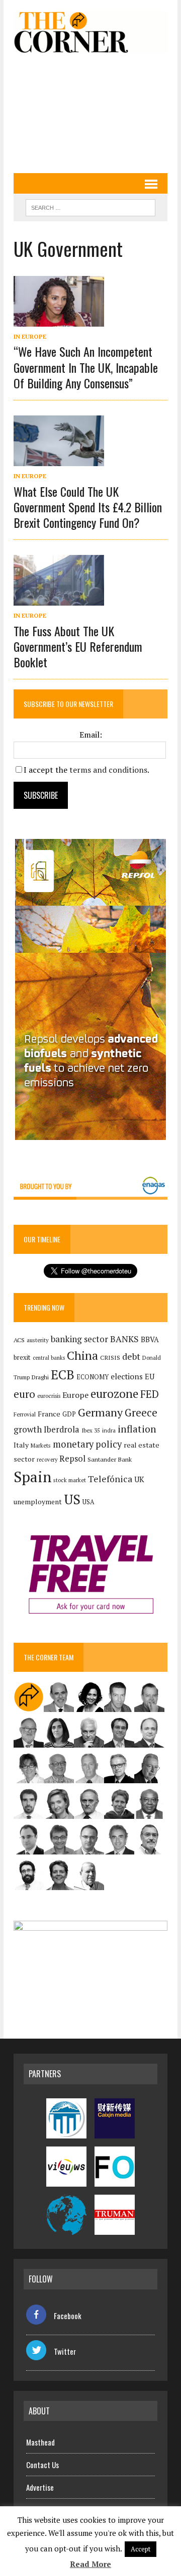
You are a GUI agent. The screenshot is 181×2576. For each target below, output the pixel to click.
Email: (91, 735)
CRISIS (110, 1357)
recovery (47, 1460)
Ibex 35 (91, 1430)
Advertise (40, 2487)
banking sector (79, 1339)
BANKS (124, 1339)
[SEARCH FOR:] (90, 206)
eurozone (114, 1394)
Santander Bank (110, 1459)
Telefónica (110, 1479)
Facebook (68, 2316)
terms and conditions (108, 770)
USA (88, 1502)
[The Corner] (90, 32)
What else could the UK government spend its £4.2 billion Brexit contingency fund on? (88, 507)
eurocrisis (49, 1396)
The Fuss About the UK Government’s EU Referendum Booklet (78, 646)
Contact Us (42, 2465)
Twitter (65, 2351)
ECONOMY (93, 1377)
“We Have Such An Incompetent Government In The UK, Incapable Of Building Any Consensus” (86, 367)
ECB (63, 1375)
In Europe (30, 336)
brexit (22, 1357)
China (82, 1355)
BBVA (150, 1339)
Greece (141, 1413)
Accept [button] (141, 2549)
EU (150, 1377)
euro (24, 1394)
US (72, 1499)
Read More (90, 2564)
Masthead (40, 2442)
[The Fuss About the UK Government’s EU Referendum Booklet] (59, 599)
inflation (137, 1429)
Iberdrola (62, 1429)
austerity (38, 1340)
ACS (19, 1340)
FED (150, 1394)
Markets (41, 1445)
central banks (49, 1358)
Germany (100, 1412)
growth (28, 1429)
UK (139, 1479)
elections (127, 1377)
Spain (32, 1477)
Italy (21, 1445)
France (49, 1414)
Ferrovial (25, 1414)
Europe (75, 1395)
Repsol (72, 1459)
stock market (70, 1480)
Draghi (40, 1377)
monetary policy (87, 1444)
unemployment (38, 1502)
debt (131, 1356)
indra (109, 1430)
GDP (69, 1414)
